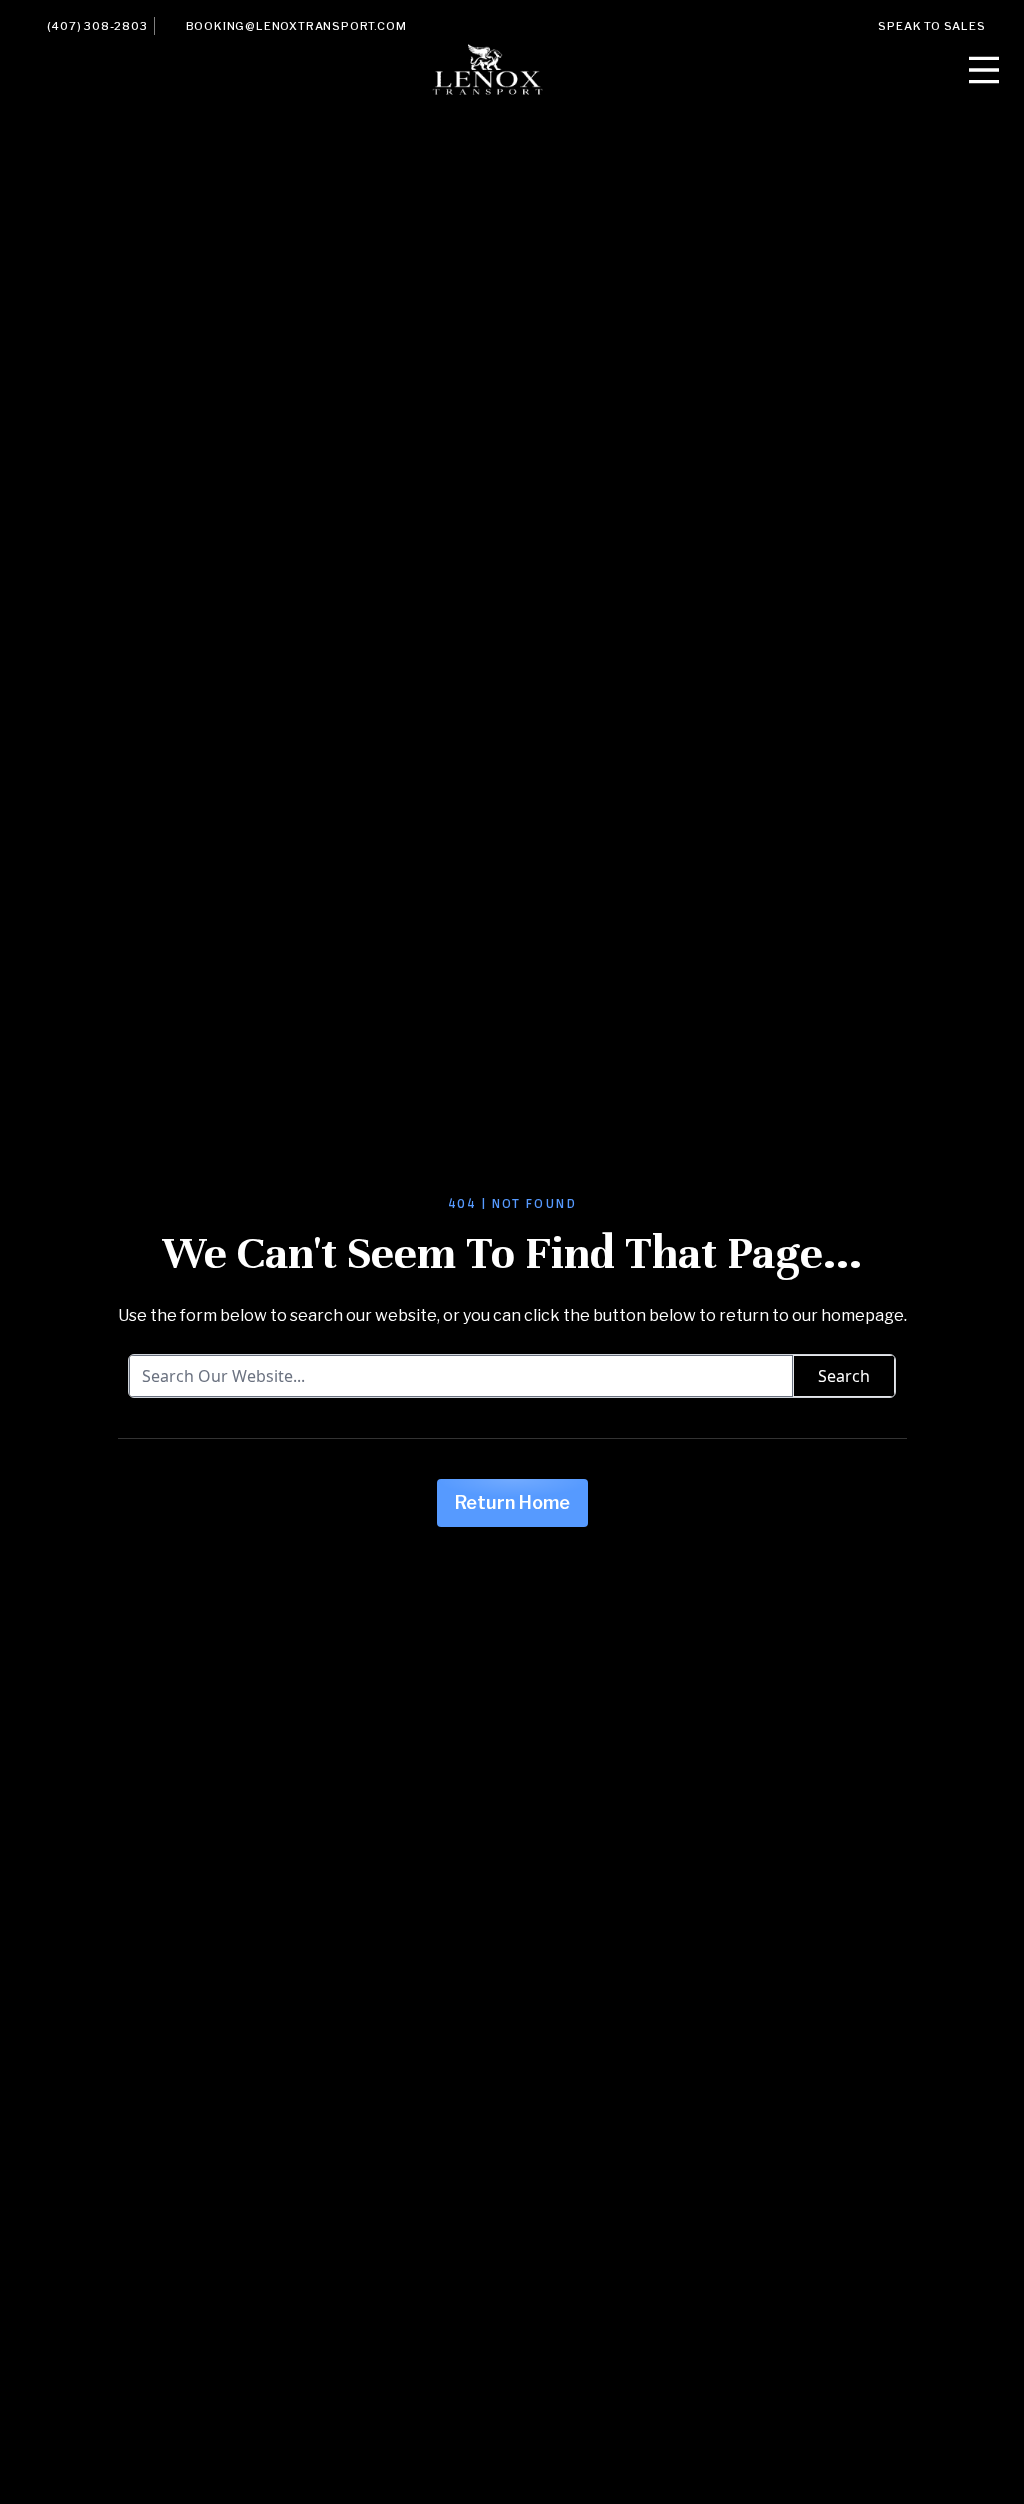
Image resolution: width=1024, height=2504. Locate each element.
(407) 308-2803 (97, 26)
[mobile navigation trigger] (984, 70)
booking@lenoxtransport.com (296, 26)
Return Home (512, 1502)
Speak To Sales (931, 26)
